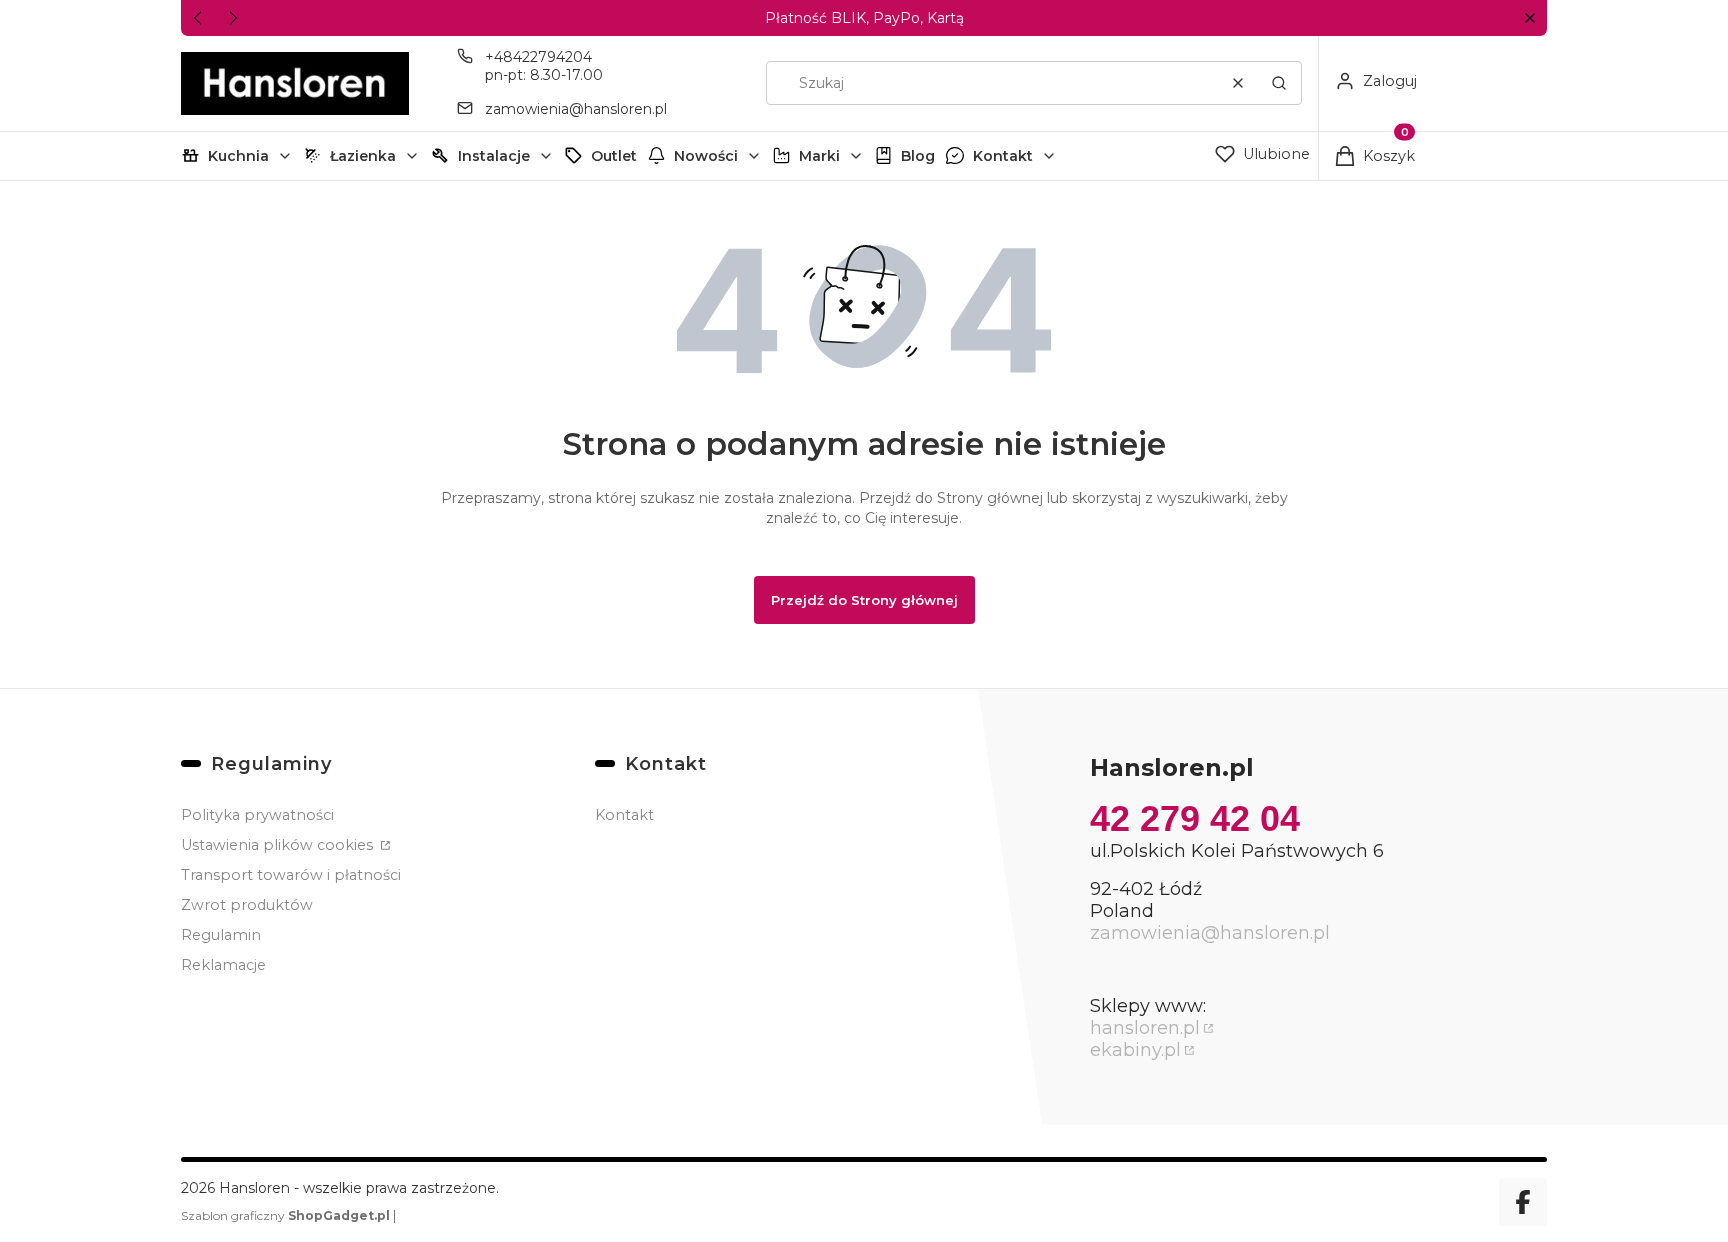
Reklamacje (223, 965)
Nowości (706, 156)
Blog (918, 156)
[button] (1529, 18)
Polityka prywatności (257, 815)
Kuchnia (238, 156)
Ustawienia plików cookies (279, 845)
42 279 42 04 (1195, 818)
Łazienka (363, 156)
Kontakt (1003, 156)
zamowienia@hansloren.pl (576, 109)
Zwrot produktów (247, 905)
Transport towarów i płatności (291, 875)
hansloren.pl (1145, 1028)
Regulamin (221, 935)
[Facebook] (1523, 1202)
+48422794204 (538, 57)
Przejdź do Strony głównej (864, 600)
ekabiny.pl (1135, 1050)
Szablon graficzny (285, 1215)
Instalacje (494, 156)
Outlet (614, 156)
